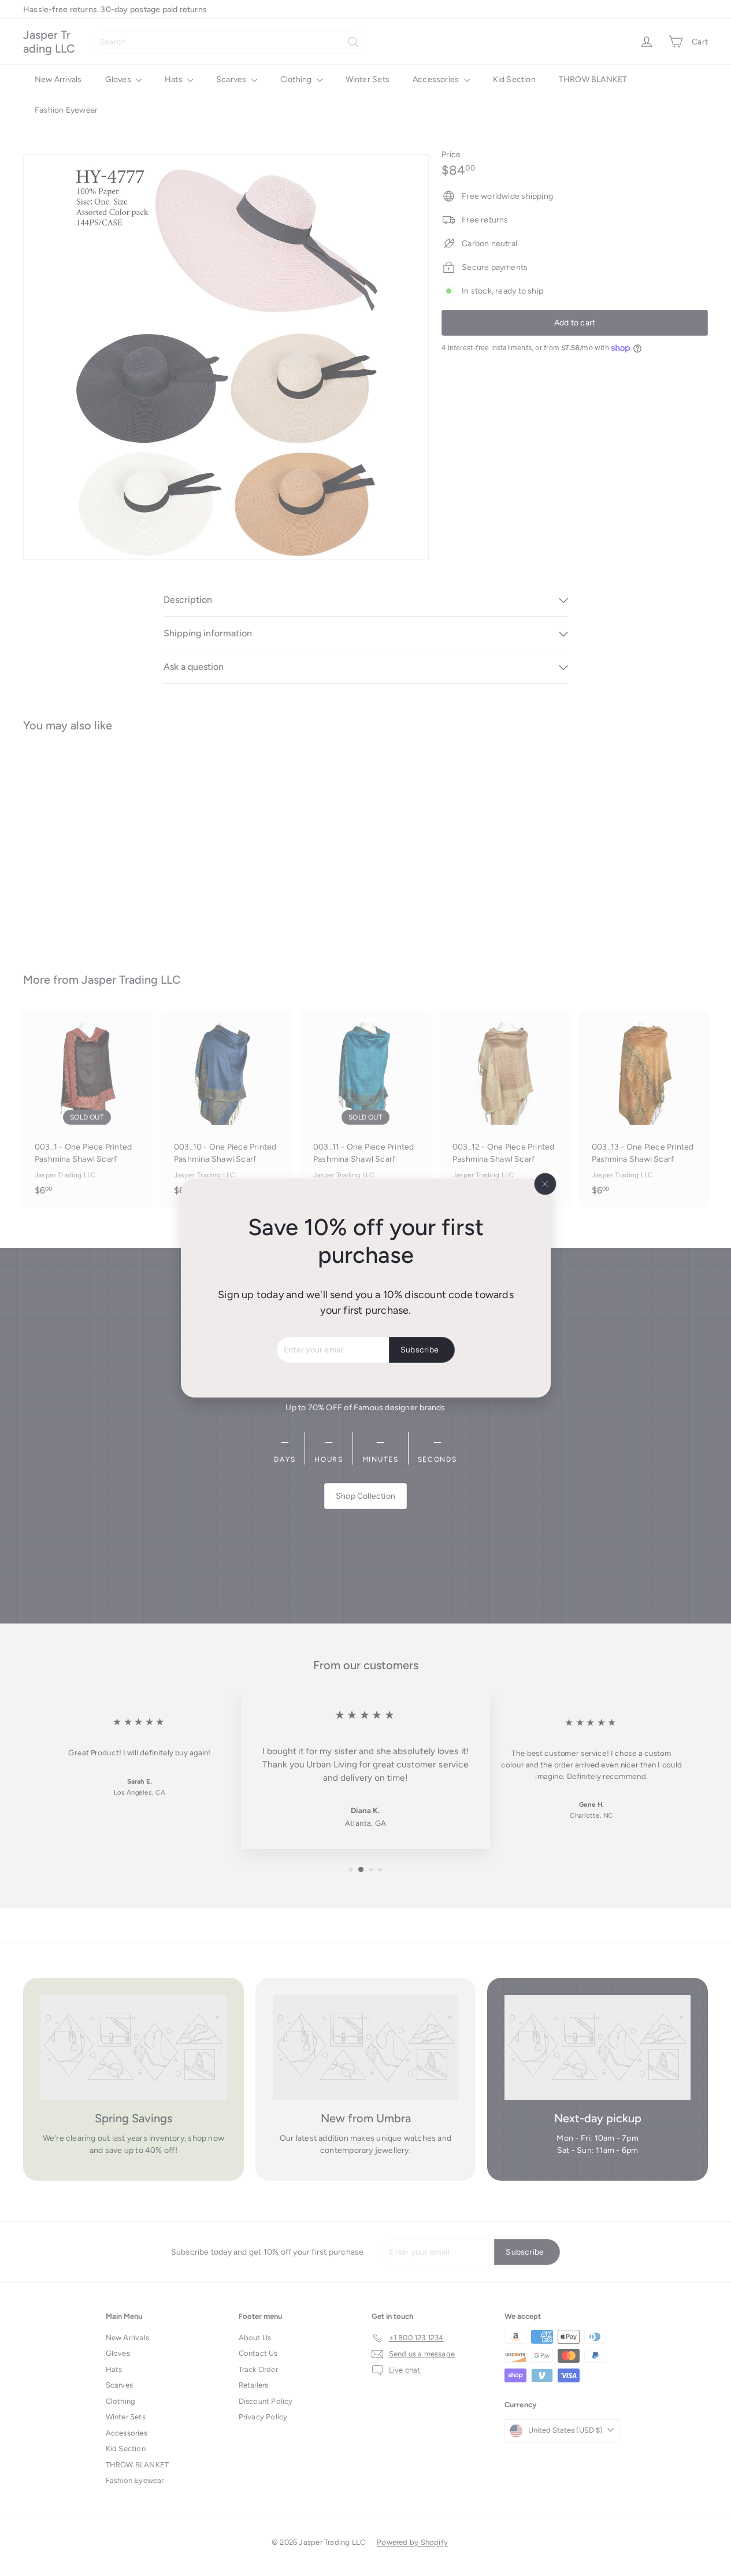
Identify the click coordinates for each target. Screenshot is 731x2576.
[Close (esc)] (545, 1184)
